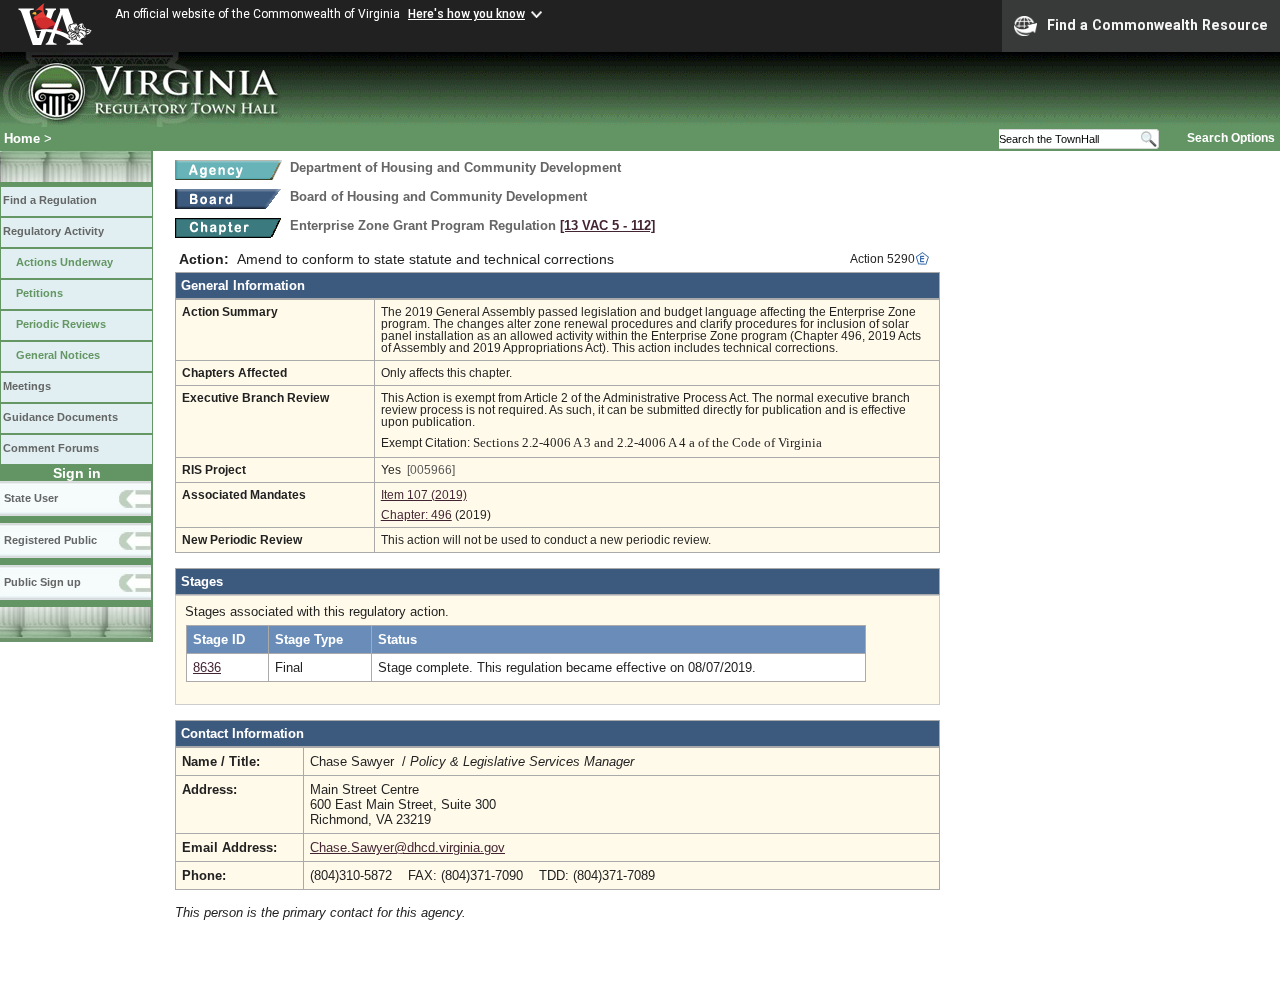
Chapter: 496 (416, 515)
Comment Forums (51, 448)
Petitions (39, 293)
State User (31, 498)
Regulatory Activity (53, 231)
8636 (207, 667)
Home (22, 138)
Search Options (1231, 138)
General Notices (58, 355)
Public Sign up (42, 582)
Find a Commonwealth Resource (1157, 25)
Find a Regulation (50, 200)
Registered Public (50, 540)
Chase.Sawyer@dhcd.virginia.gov (407, 847)
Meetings (27, 386)
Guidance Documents (60, 417)
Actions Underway (64, 262)
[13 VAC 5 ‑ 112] (607, 225)
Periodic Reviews (61, 324)
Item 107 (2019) (424, 495)
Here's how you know (466, 14)
